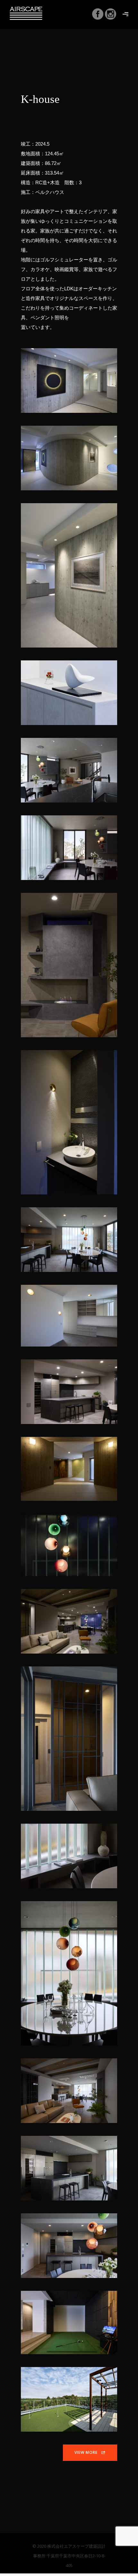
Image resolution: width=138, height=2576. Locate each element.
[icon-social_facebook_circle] (98, 15)
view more (86, 2452)
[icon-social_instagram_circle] (111, 15)
